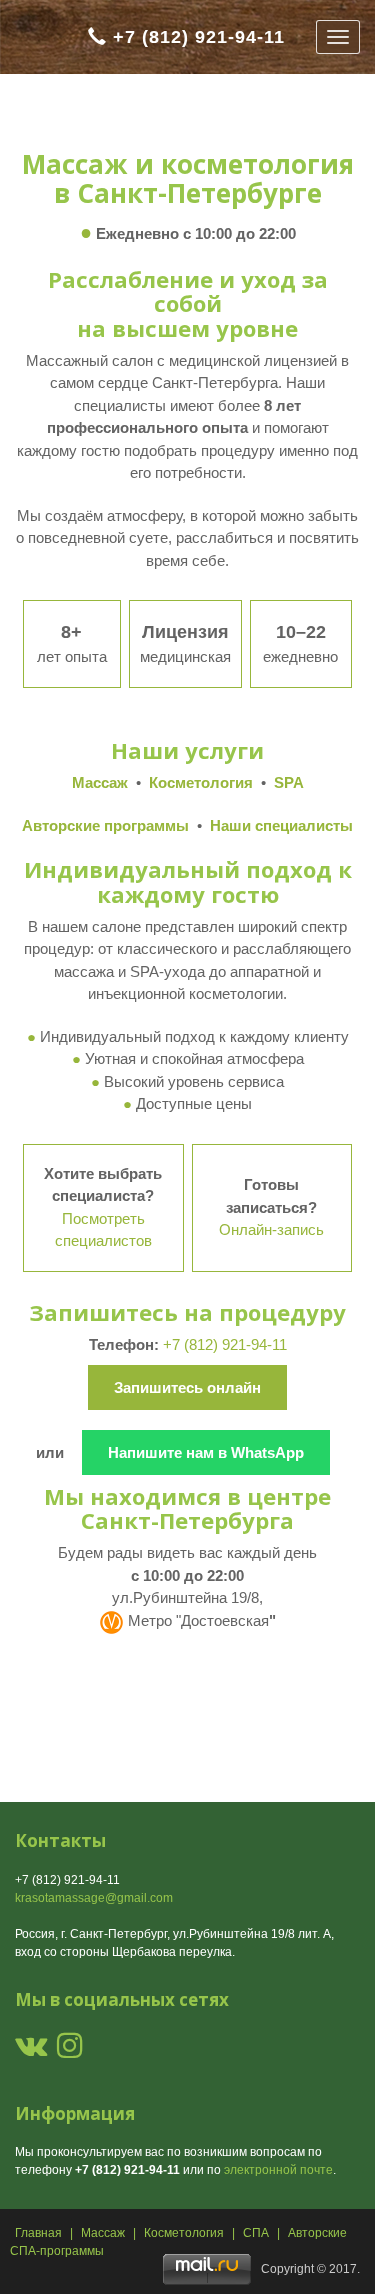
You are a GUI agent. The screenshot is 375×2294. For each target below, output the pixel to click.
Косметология (184, 2233)
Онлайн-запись (271, 1229)
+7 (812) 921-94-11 (199, 37)
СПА (256, 2233)
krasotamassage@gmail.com (94, 1898)
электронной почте (278, 2170)
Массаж (103, 2233)
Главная (38, 2233)
